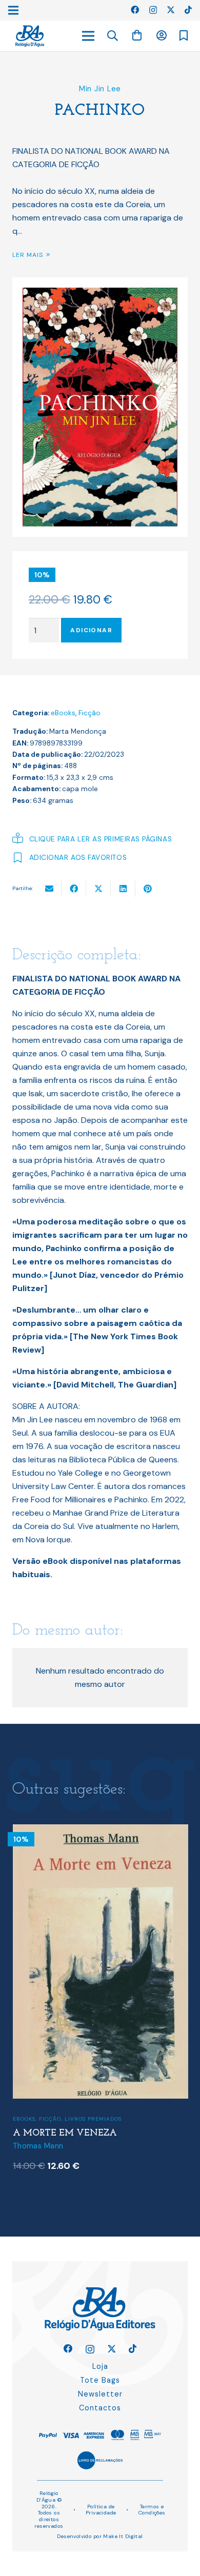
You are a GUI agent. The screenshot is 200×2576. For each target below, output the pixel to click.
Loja (100, 2366)
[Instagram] (153, 10)
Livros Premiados (93, 2119)
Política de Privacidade (101, 2510)
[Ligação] (30, 36)
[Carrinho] (137, 36)
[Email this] (49, 889)
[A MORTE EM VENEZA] (101, 1831)
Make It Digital (123, 2536)
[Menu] (88, 36)
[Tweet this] (98, 889)
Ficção (89, 713)
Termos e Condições (152, 2510)
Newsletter (100, 2394)
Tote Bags (100, 2380)
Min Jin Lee (100, 89)
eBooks (63, 713)
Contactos (100, 2408)
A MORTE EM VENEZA (65, 2133)
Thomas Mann (38, 2146)
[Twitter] (171, 10)
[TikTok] (188, 10)
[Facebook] (135, 10)
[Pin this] (148, 889)
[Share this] (74, 889)
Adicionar (91, 630)
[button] (113, 36)
